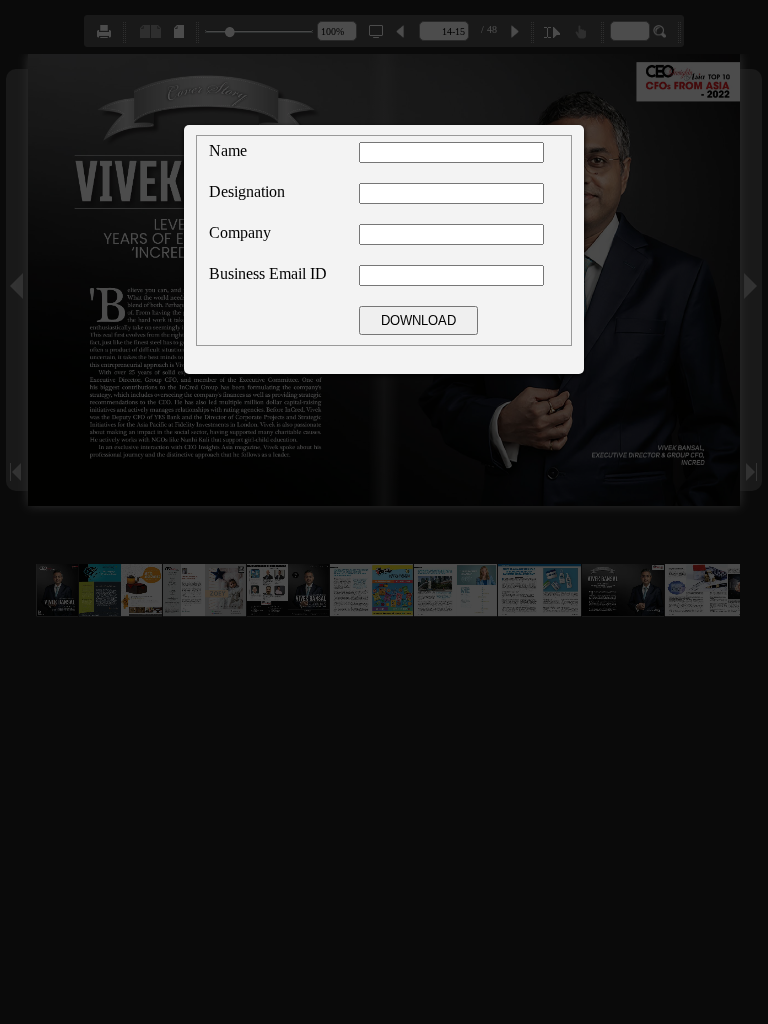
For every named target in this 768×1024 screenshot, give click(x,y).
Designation (247, 191)
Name (228, 150)
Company (240, 232)
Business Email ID (268, 273)
